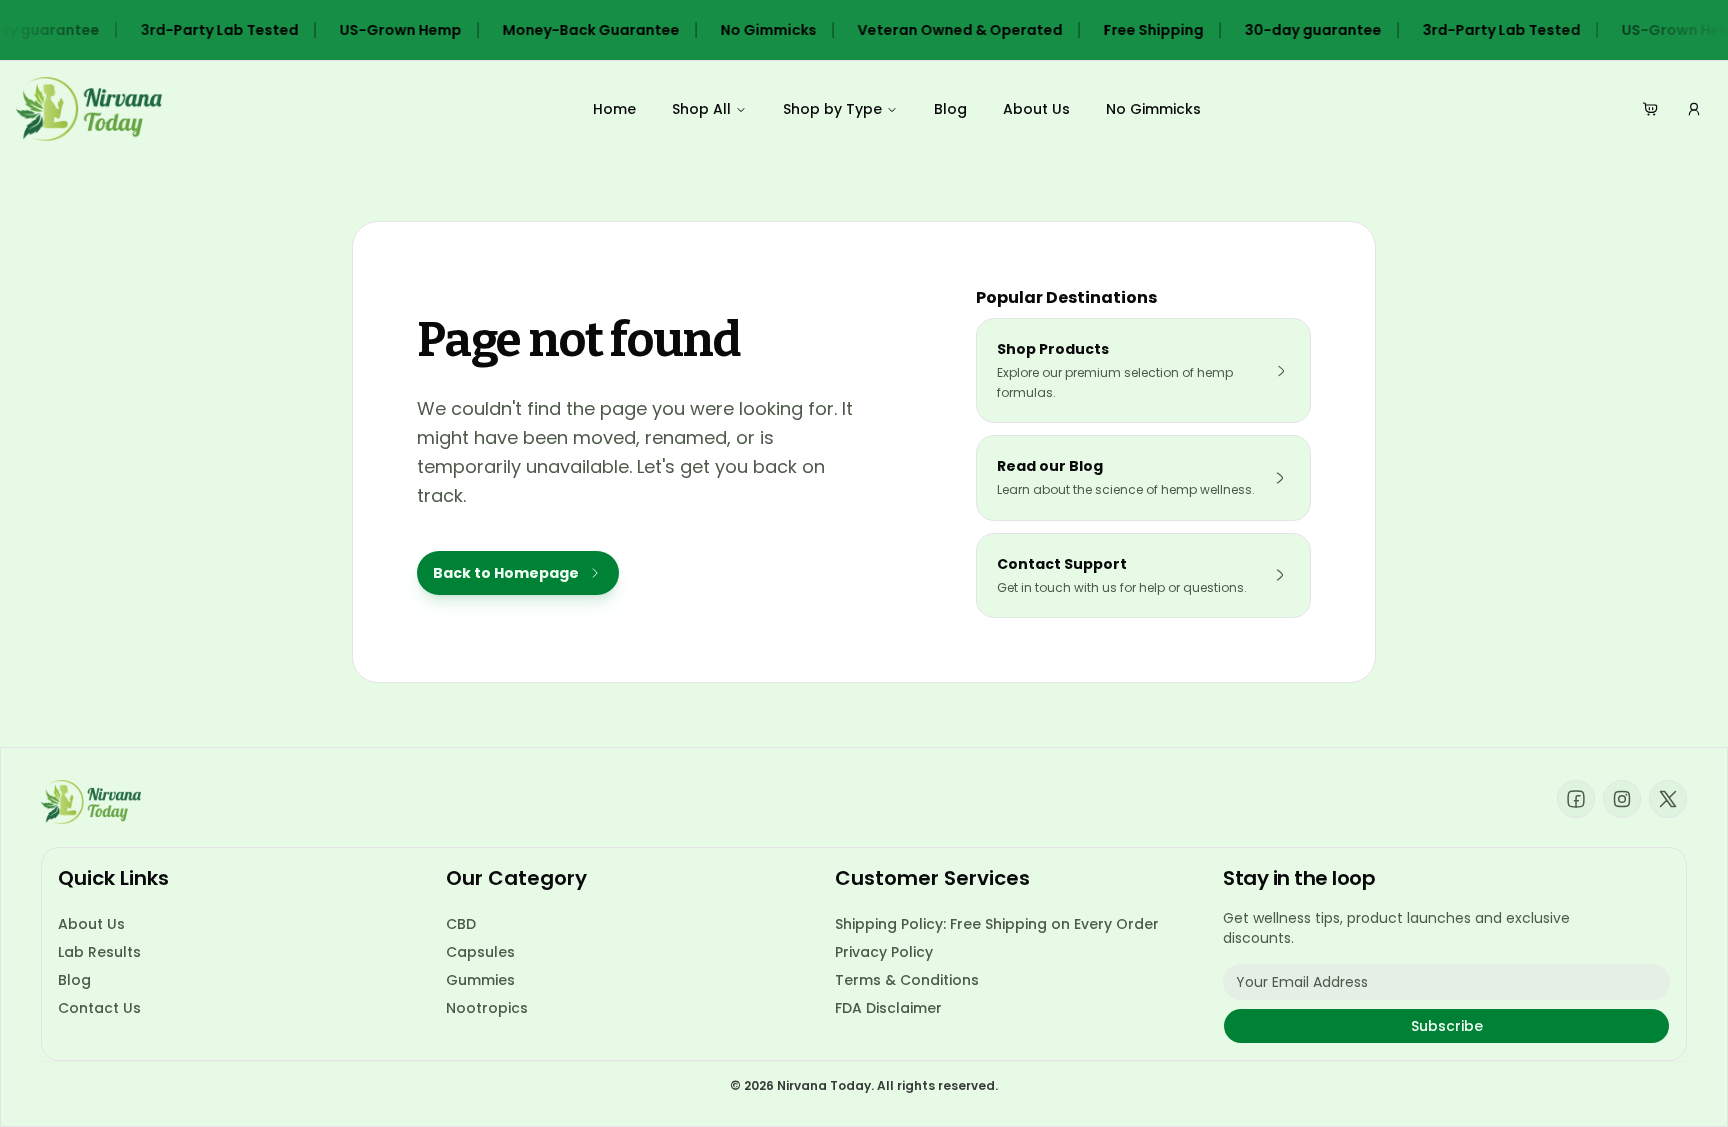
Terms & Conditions (907, 980)
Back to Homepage (506, 573)
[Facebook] (1576, 799)
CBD (461, 924)
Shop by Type (832, 109)
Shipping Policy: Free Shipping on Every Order (997, 924)
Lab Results (99, 952)
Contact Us (99, 1008)
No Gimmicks (1153, 109)
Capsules (480, 952)
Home (614, 109)
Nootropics (487, 1008)
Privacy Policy (884, 952)
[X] (1668, 799)
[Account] (1694, 109)
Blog (950, 109)
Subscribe (1447, 1026)
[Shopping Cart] (1650, 109)
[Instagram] (1622, 799)
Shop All (701, 109)
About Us (1036, 109)
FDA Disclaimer (888, 1008)
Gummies (480, 980)
